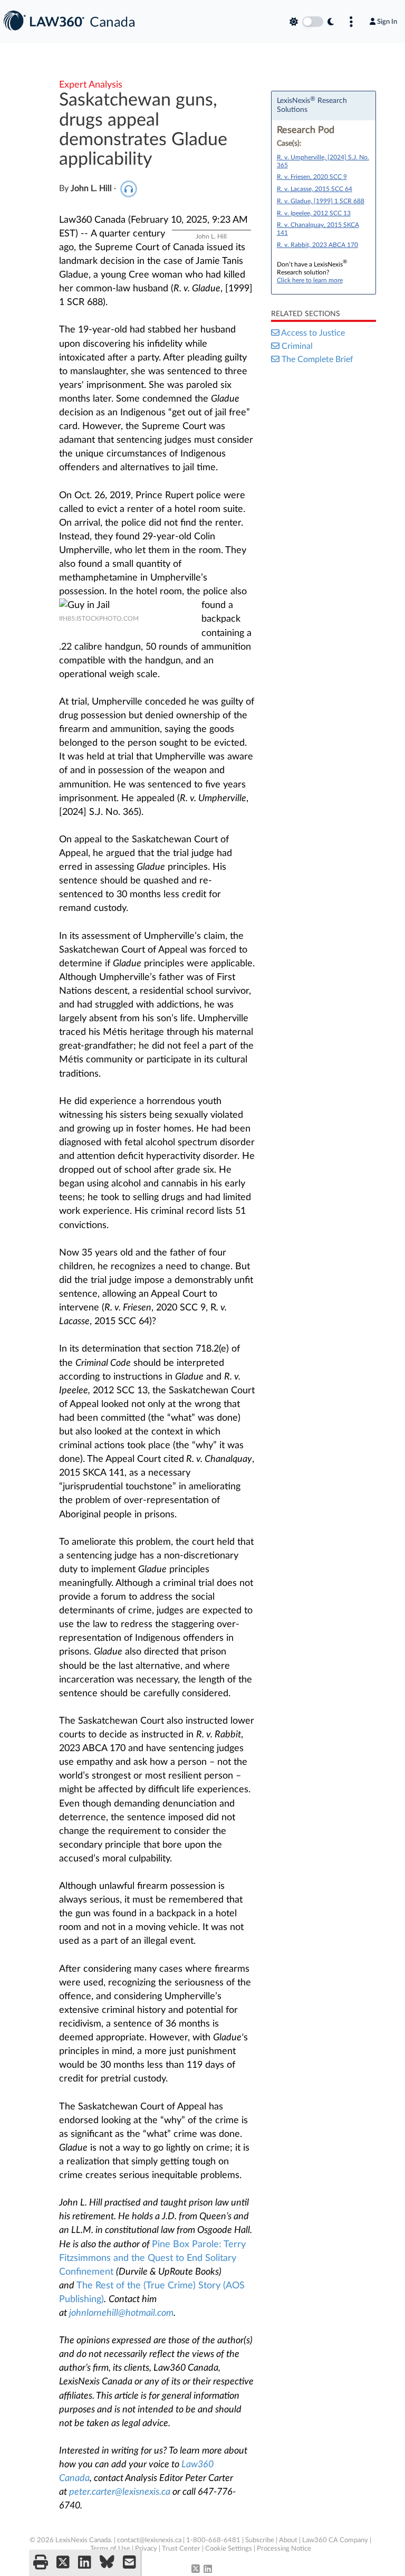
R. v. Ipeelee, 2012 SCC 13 (314, 213)
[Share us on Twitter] (63, 2563)
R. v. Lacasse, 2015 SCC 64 (315, 189)
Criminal (297, 346)
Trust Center (181, 2549)
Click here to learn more (310, 280)
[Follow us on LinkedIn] (208, 2570)
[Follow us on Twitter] (196, 2570)
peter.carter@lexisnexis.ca (120, 2492)
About (288, 2540)
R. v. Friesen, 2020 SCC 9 (312, 177)
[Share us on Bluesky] (107, 2563)
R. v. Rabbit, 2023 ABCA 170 (317, 245)
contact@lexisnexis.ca (149, 2540)
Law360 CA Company (335, 2540)
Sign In (387, 22)
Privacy (146, 2549)
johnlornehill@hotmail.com (121, 2313)
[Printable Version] (41, 2563)
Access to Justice (313, 333)
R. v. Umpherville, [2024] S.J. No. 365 (323, 161)
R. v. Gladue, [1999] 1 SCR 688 (321, 201)
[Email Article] (129, 2563)
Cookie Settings (229, 2549)
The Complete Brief (317, 359)
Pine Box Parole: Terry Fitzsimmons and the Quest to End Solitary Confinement (152, 2258)
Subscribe (260, 2540)
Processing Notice (284, 2549)
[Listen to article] (129, 188)
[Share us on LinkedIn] (85, 2563)
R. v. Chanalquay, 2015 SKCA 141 (318, 229)
